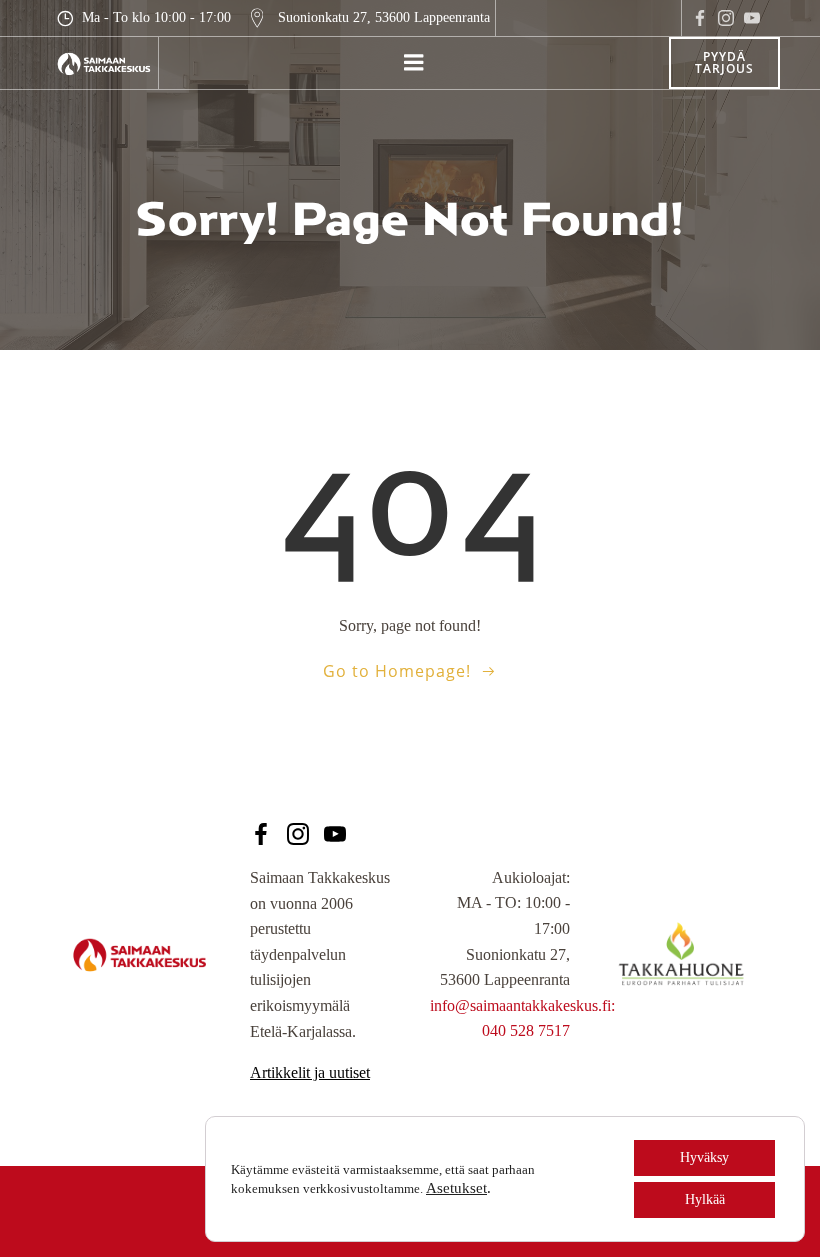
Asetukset (456, 1188)
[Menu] (414, 63)
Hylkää (705, 1199)
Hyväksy (704, 1157)
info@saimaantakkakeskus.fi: (522, 1005)
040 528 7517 (526, 1030)
